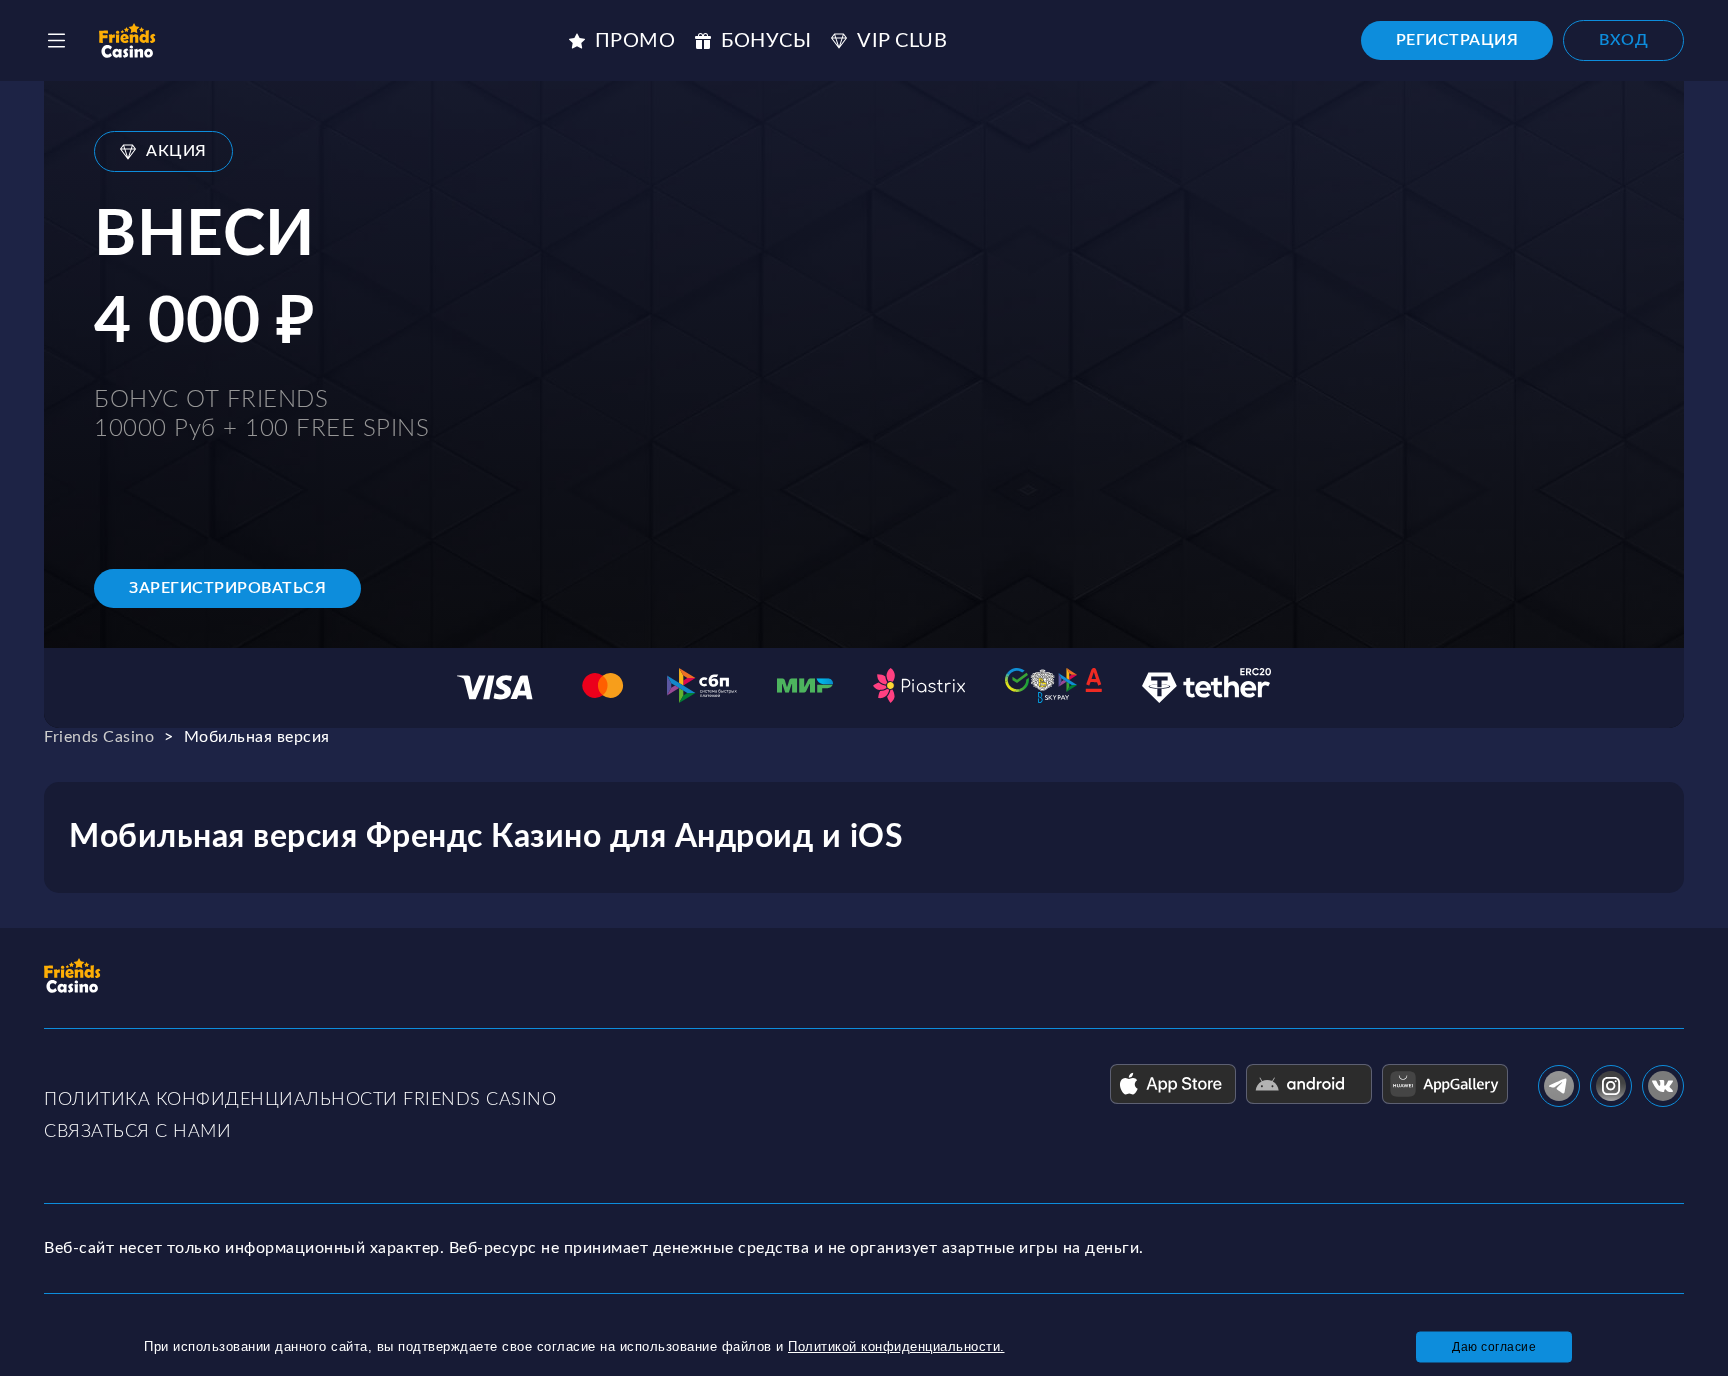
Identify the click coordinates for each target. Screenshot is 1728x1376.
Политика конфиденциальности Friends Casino (300, 1100)
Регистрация (1457, 40)
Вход (1623, 40)
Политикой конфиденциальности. (896, 1346)
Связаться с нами (137, 1132)
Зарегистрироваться (227, 588)
